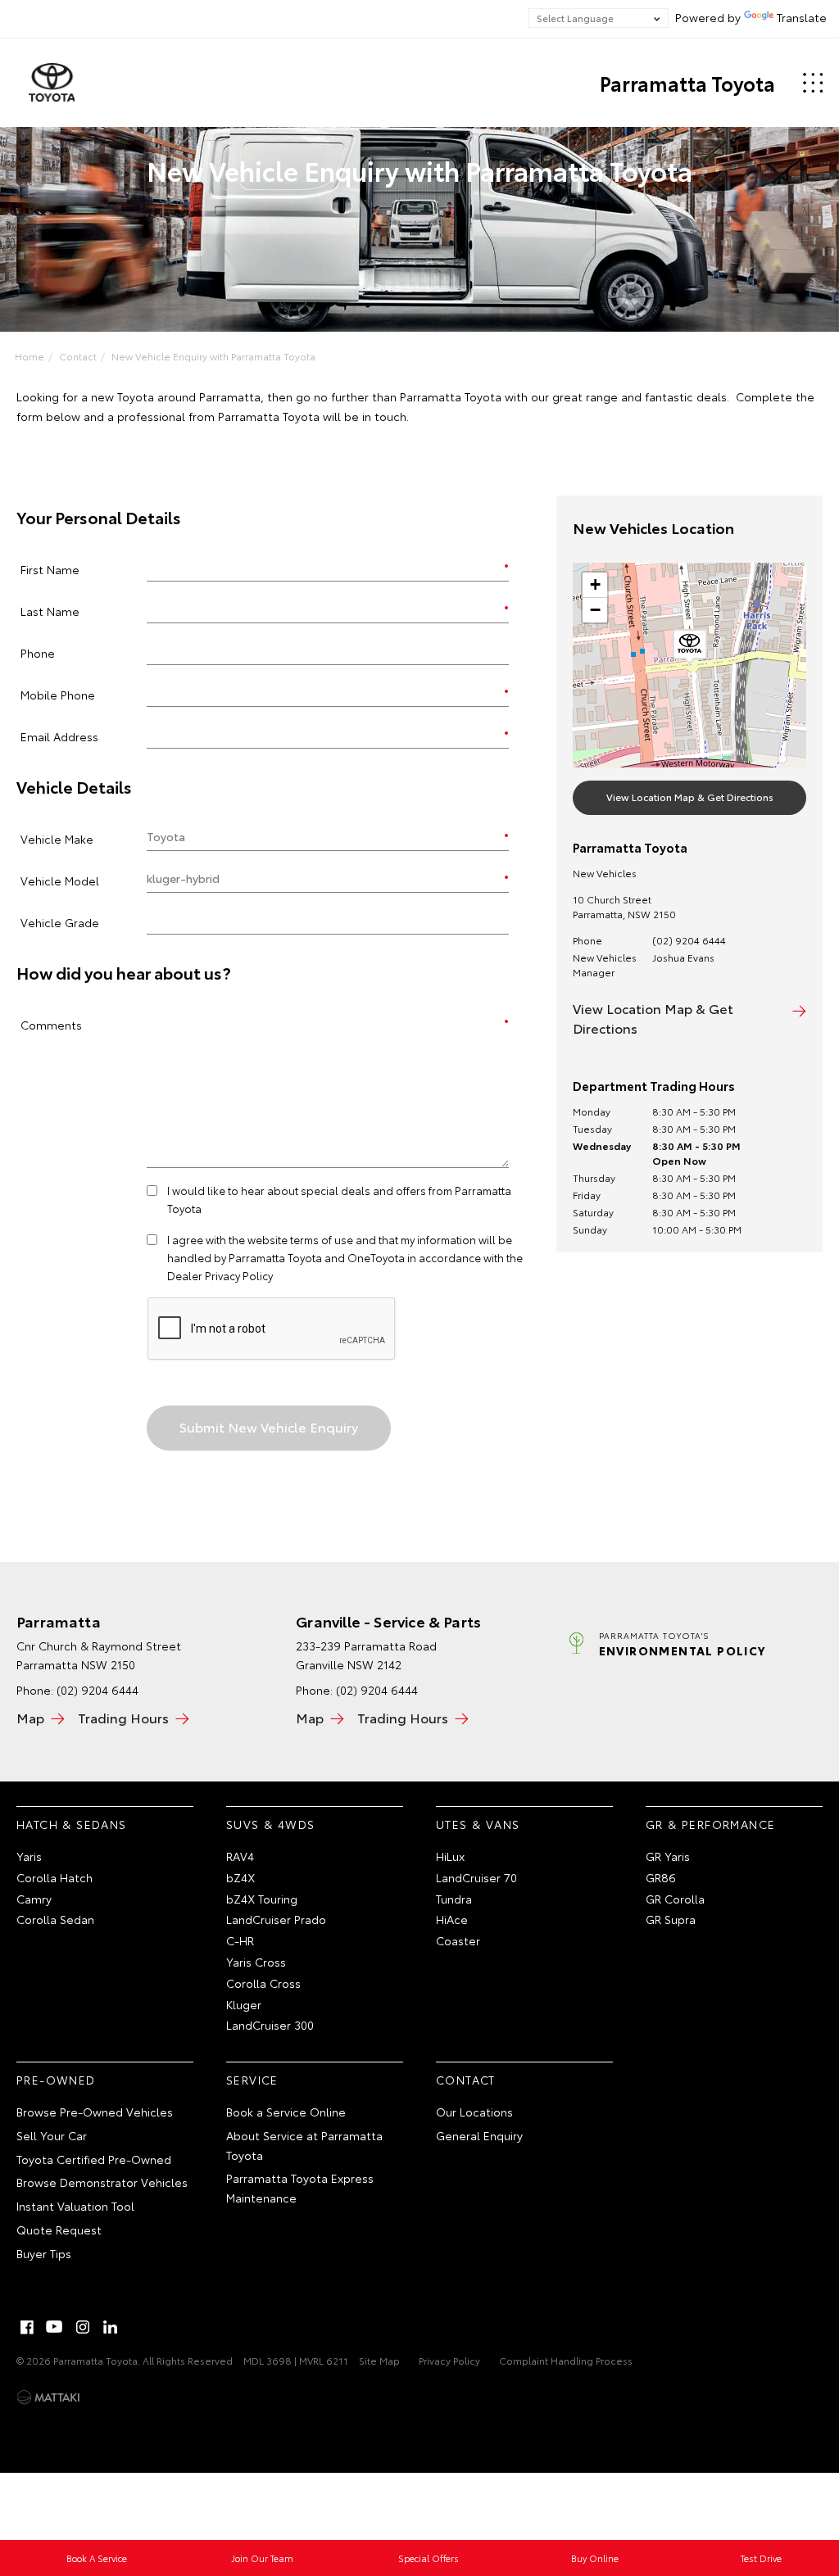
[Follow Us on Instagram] (83, 2327)
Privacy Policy (449, 2360)
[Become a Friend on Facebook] (27, 2327)
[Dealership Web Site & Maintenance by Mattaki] (48, 2397)
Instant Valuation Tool (75, 2206)
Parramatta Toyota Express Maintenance (300, 2188)
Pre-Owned (56, 2080)
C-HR (240, 1940)
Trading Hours (123, 1717)
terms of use (322, 1239)
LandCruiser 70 (476, 1877)
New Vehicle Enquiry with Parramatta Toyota (213, 356)
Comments (51, 1024)
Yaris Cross (256, 1962)
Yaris (29, 1856)
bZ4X (240, 1877)
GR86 (661, 1877)
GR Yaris (668, 1856)
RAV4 (240, 1856)
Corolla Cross (263, 1983)
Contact (78, 356)
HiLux (450, 1856)
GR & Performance (710, 1824)
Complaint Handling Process (566, 2360)
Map (30, 1717)
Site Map (379, 2360)
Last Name (50, 611)
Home (29, 356)
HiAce (452, 1919)
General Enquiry (479, 2135)
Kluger (244, 2004)
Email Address (59, 736)
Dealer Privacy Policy (220, 1275)
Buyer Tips (44, 2253)
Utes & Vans (478, 1824)
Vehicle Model (60, 880)
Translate (802, 17)
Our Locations (474, 2112)
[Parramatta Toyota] (52, 83)
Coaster (458, 1940)
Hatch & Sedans (72, 1824)
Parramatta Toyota (687, 83)
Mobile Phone (58, 694)
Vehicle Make (57, 838)
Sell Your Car (52, 2135)
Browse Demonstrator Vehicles (102, 2182)
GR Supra (671, 1919)
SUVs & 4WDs (270, 1824)
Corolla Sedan (55, 1919)
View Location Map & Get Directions (690, 797)
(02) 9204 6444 (689, 940)
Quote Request (59, 2230)
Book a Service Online (286, 2112)
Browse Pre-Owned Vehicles (95, 2112)
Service (252, 2080)
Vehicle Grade (60, 922)
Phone (38, 652)
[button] (690, 647)
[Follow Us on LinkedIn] (111, 2327)
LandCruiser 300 (270, 2025)
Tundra (454, 1899)
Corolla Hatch (54, 1877)
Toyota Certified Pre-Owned (94, 2159)
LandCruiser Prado (276, 1919)
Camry (34, 1899)
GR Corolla (675, 1899)
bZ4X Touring (262, 1899)
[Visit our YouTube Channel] (55, 2327)
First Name (50, 569)
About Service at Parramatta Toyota (304, 2145)
